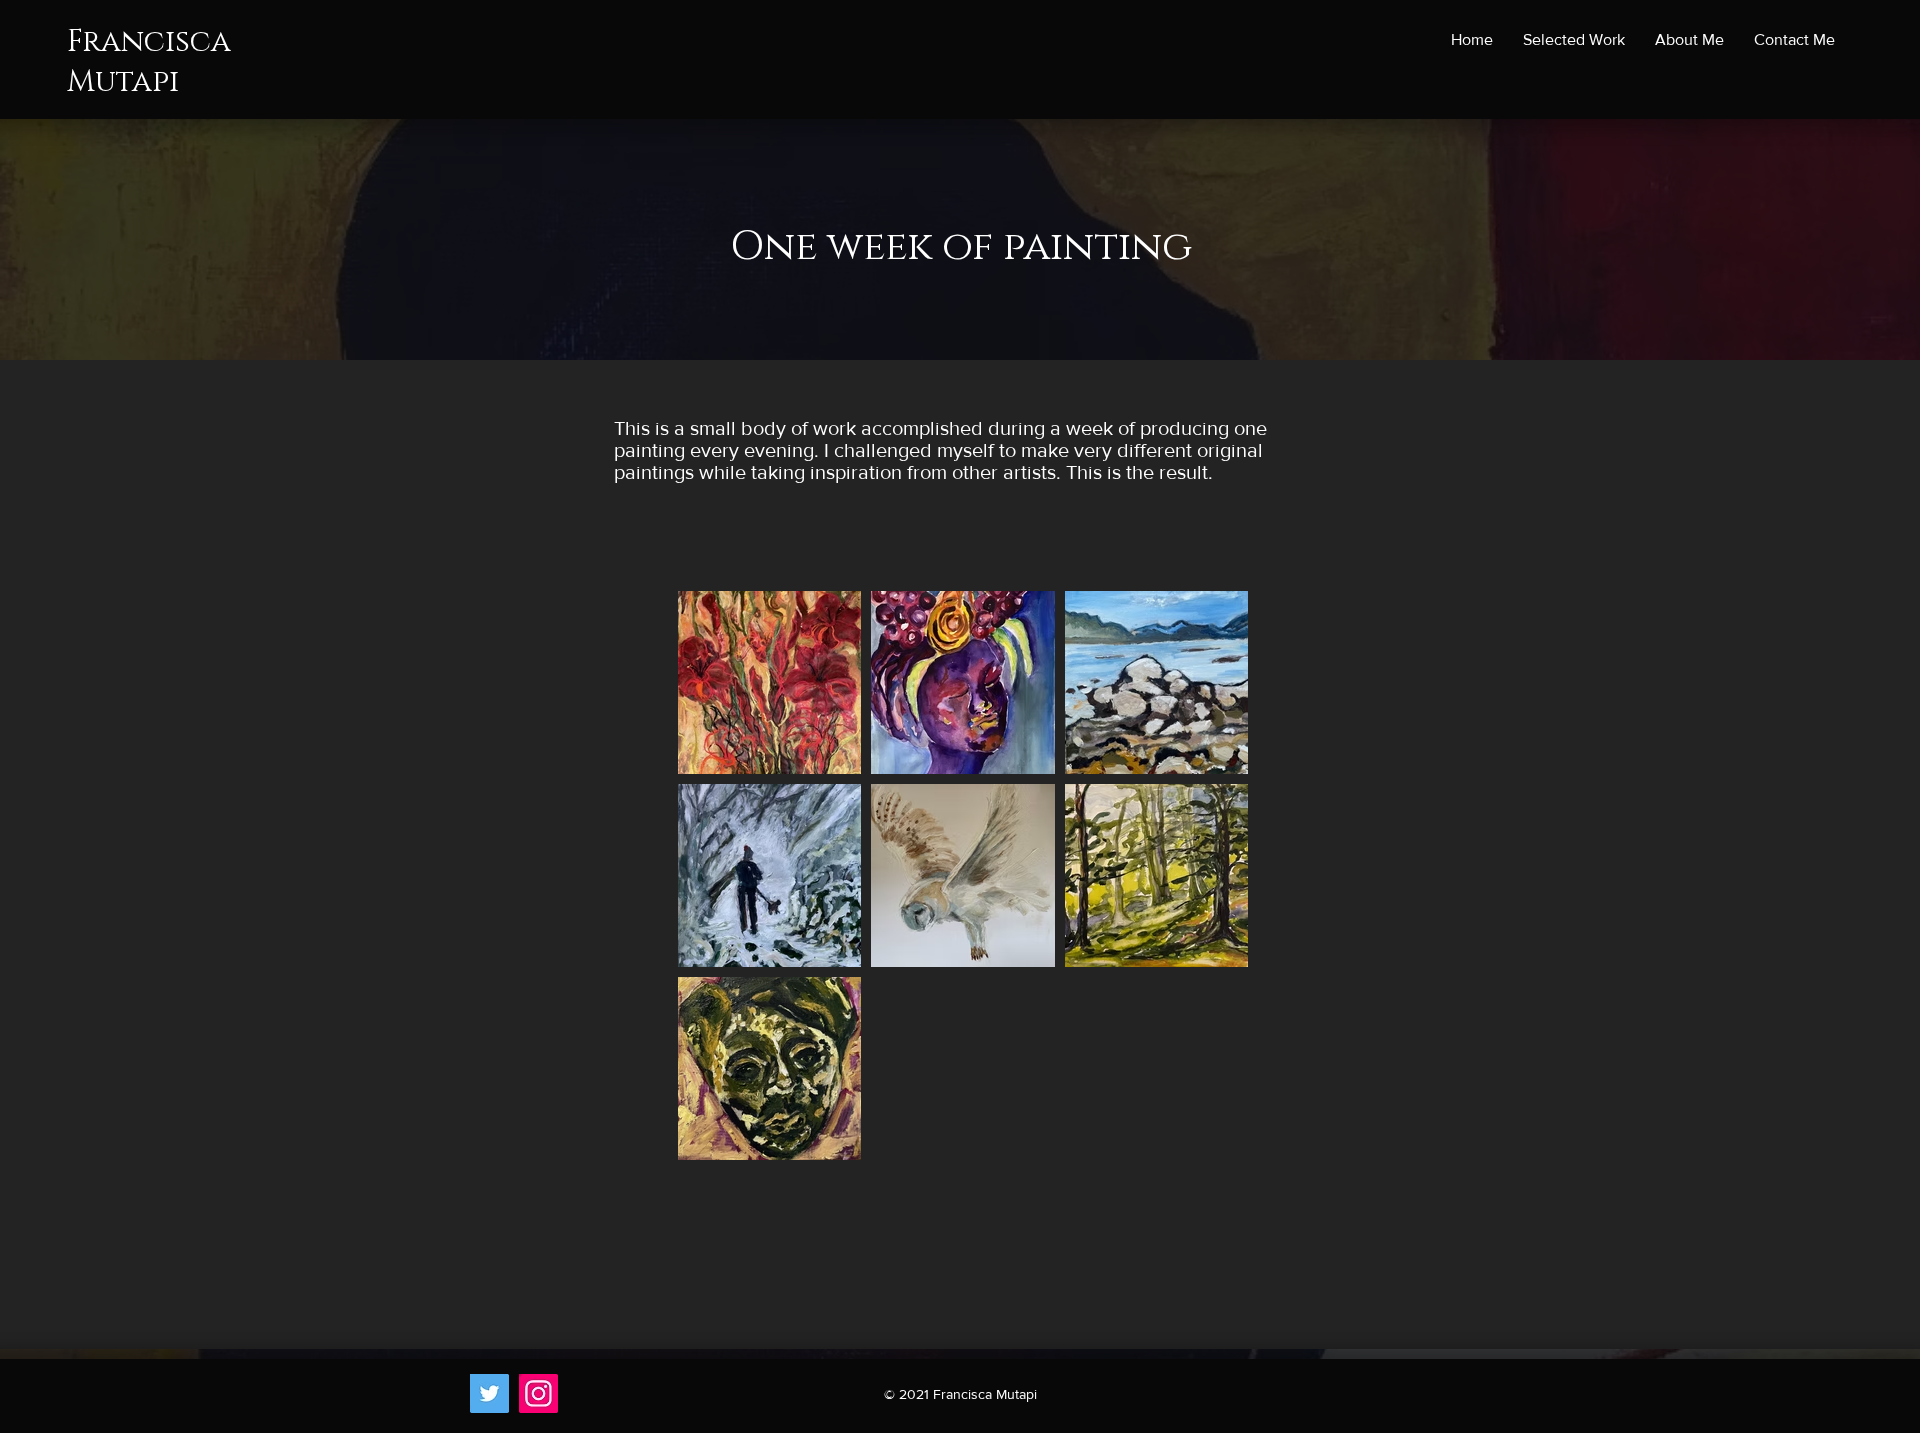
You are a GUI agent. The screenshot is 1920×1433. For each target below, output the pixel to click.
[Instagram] (538, 1393)
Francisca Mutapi (149, 62)
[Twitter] (489, 1393)
